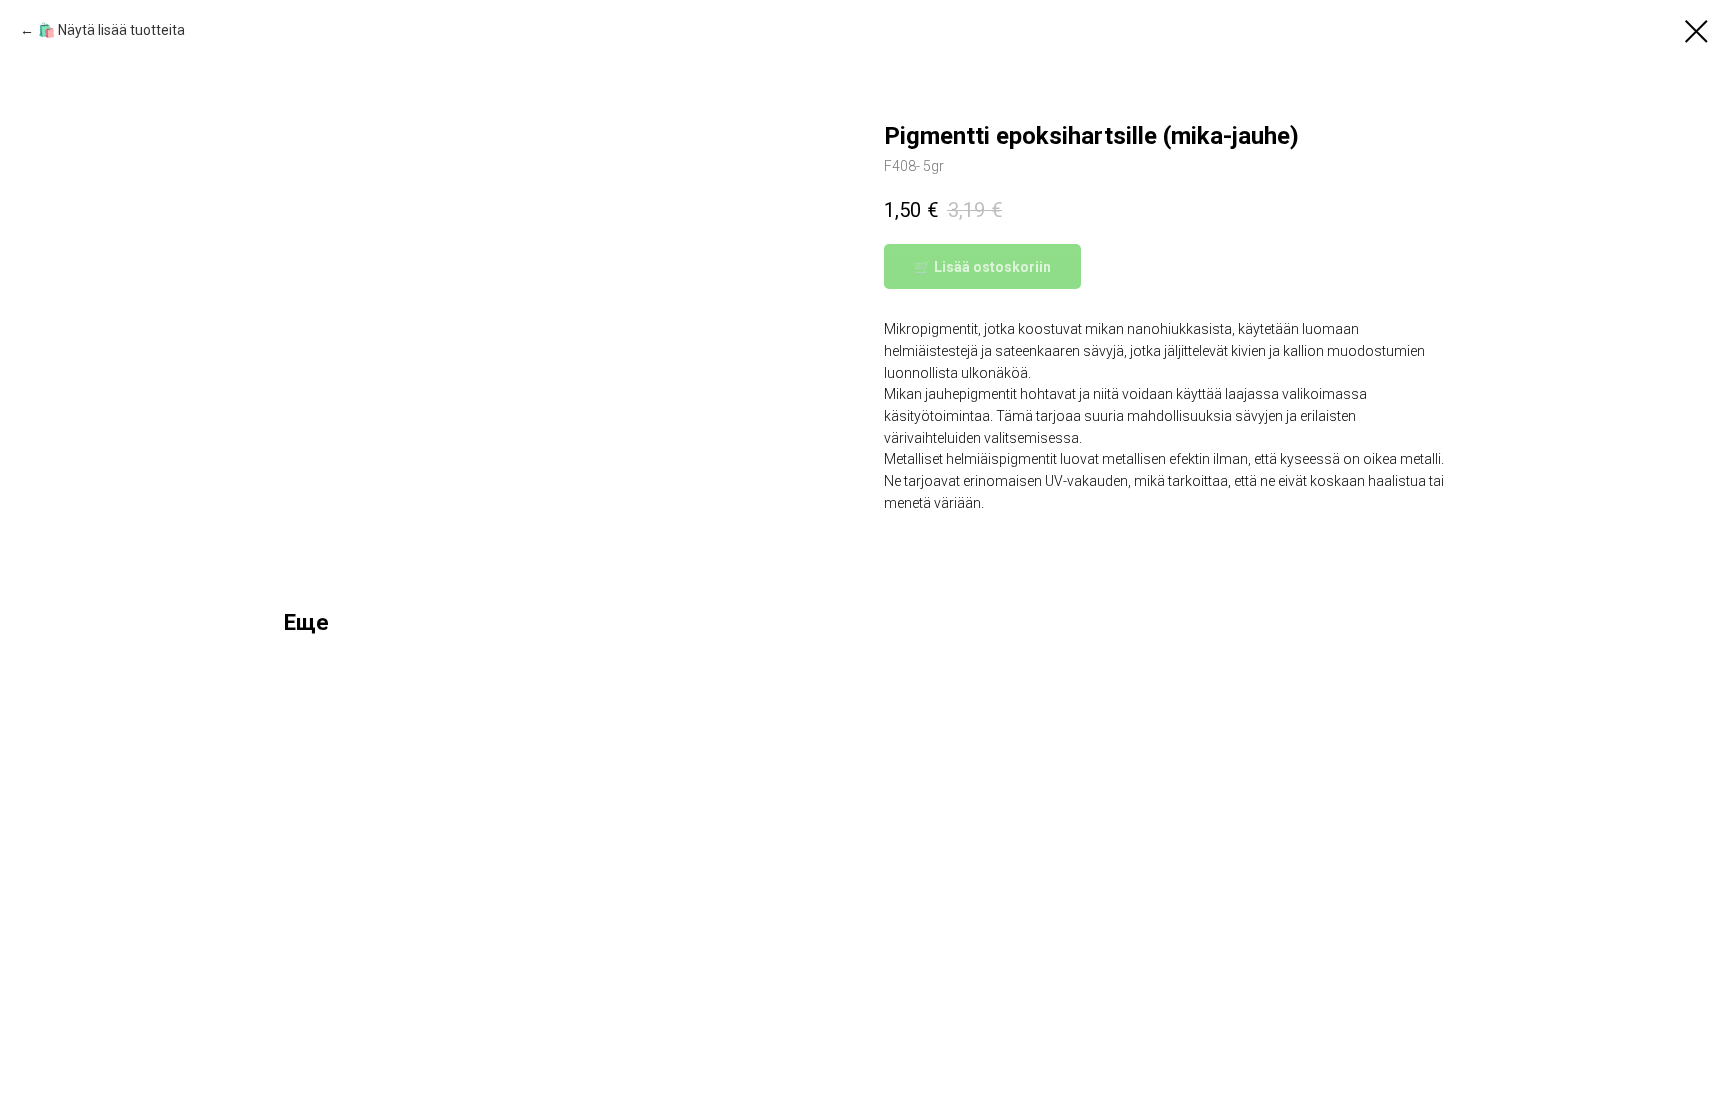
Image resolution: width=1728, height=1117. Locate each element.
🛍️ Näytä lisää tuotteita (111, 30)
